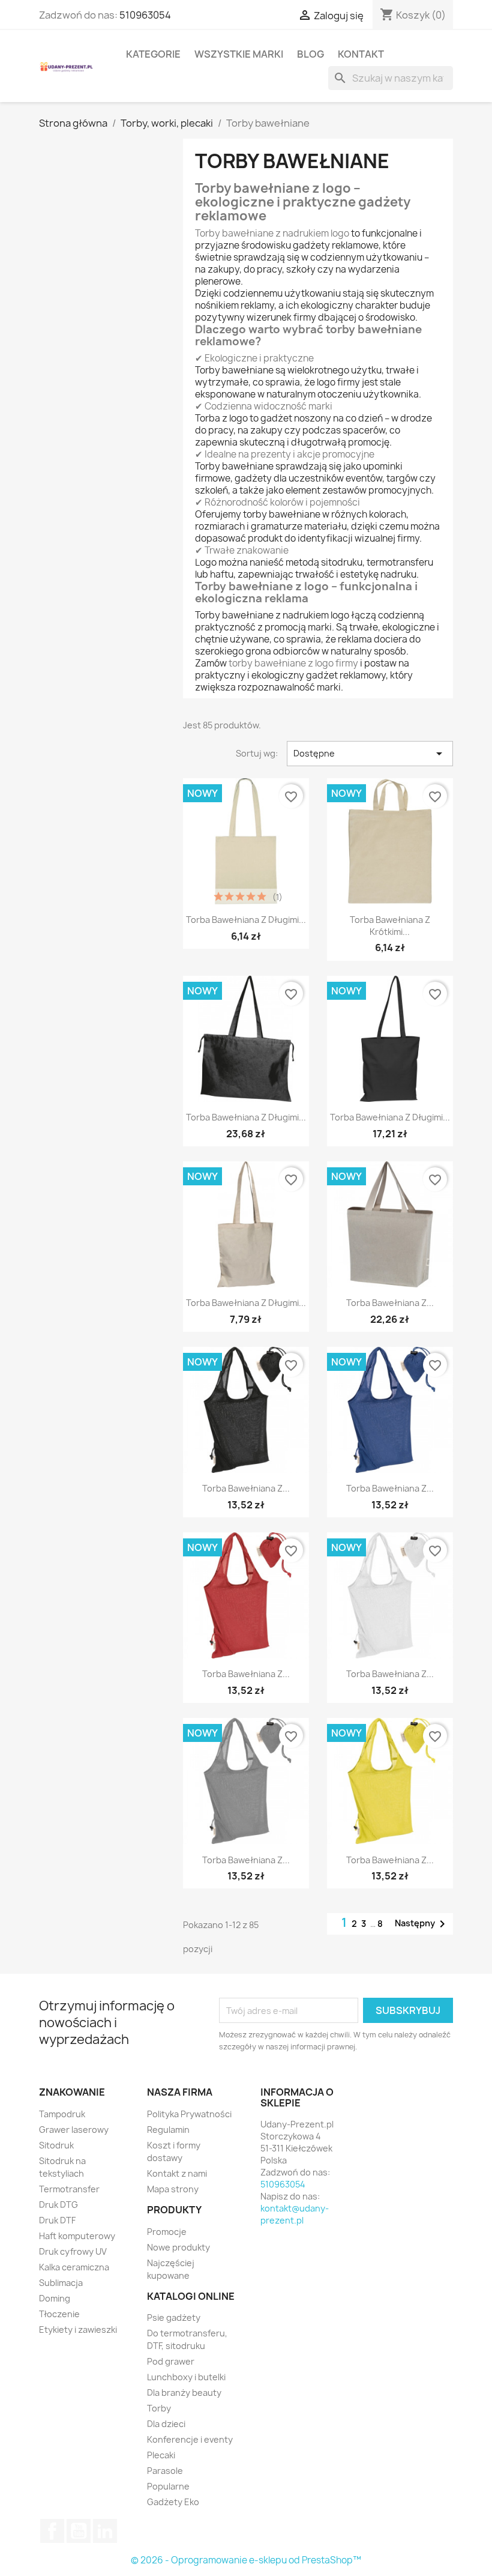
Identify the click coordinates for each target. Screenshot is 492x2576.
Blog (310, 54)
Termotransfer (69, 2189)
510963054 (145, 15)
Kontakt (361, 54)
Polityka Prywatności (189, 2114)
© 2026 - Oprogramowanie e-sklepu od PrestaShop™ (246, 2560)
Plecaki (161, 2455)
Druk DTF (57, 2220)
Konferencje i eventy (190, 2439)
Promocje (167, 2232)
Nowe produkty (178, 2247)
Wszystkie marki (239, 54)
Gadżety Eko (173, 2502)
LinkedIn (105, 2531)
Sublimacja (61, 2283)
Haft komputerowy (77, 2236)
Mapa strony (173, 2189)
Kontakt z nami (177, 2173)
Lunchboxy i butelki (186, 2377)
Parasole (165, 2471)
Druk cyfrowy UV (73, 2251)
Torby (159, 2408)
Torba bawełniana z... (390, 1303)
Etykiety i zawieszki (78, 2330)
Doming (55, 2298)
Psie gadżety (174, 2317)
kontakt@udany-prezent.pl (295, 2214)
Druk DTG (58, 2205)
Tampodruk (62, 2114)
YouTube (79, 2531)
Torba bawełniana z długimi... (246, 920)
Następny (422, 1924)
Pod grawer (171, 2361)
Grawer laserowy (74, 2130)
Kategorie (153, 54)
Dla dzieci (166, 2424)
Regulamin (168, 2130)
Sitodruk (56, 2145)
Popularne (168, 2486)
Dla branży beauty (184, 2393)
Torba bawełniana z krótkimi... (390, 926)
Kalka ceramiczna (74, 2267)
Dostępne (370, 754)
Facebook (52, 2531)
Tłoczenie (59, 2314)
